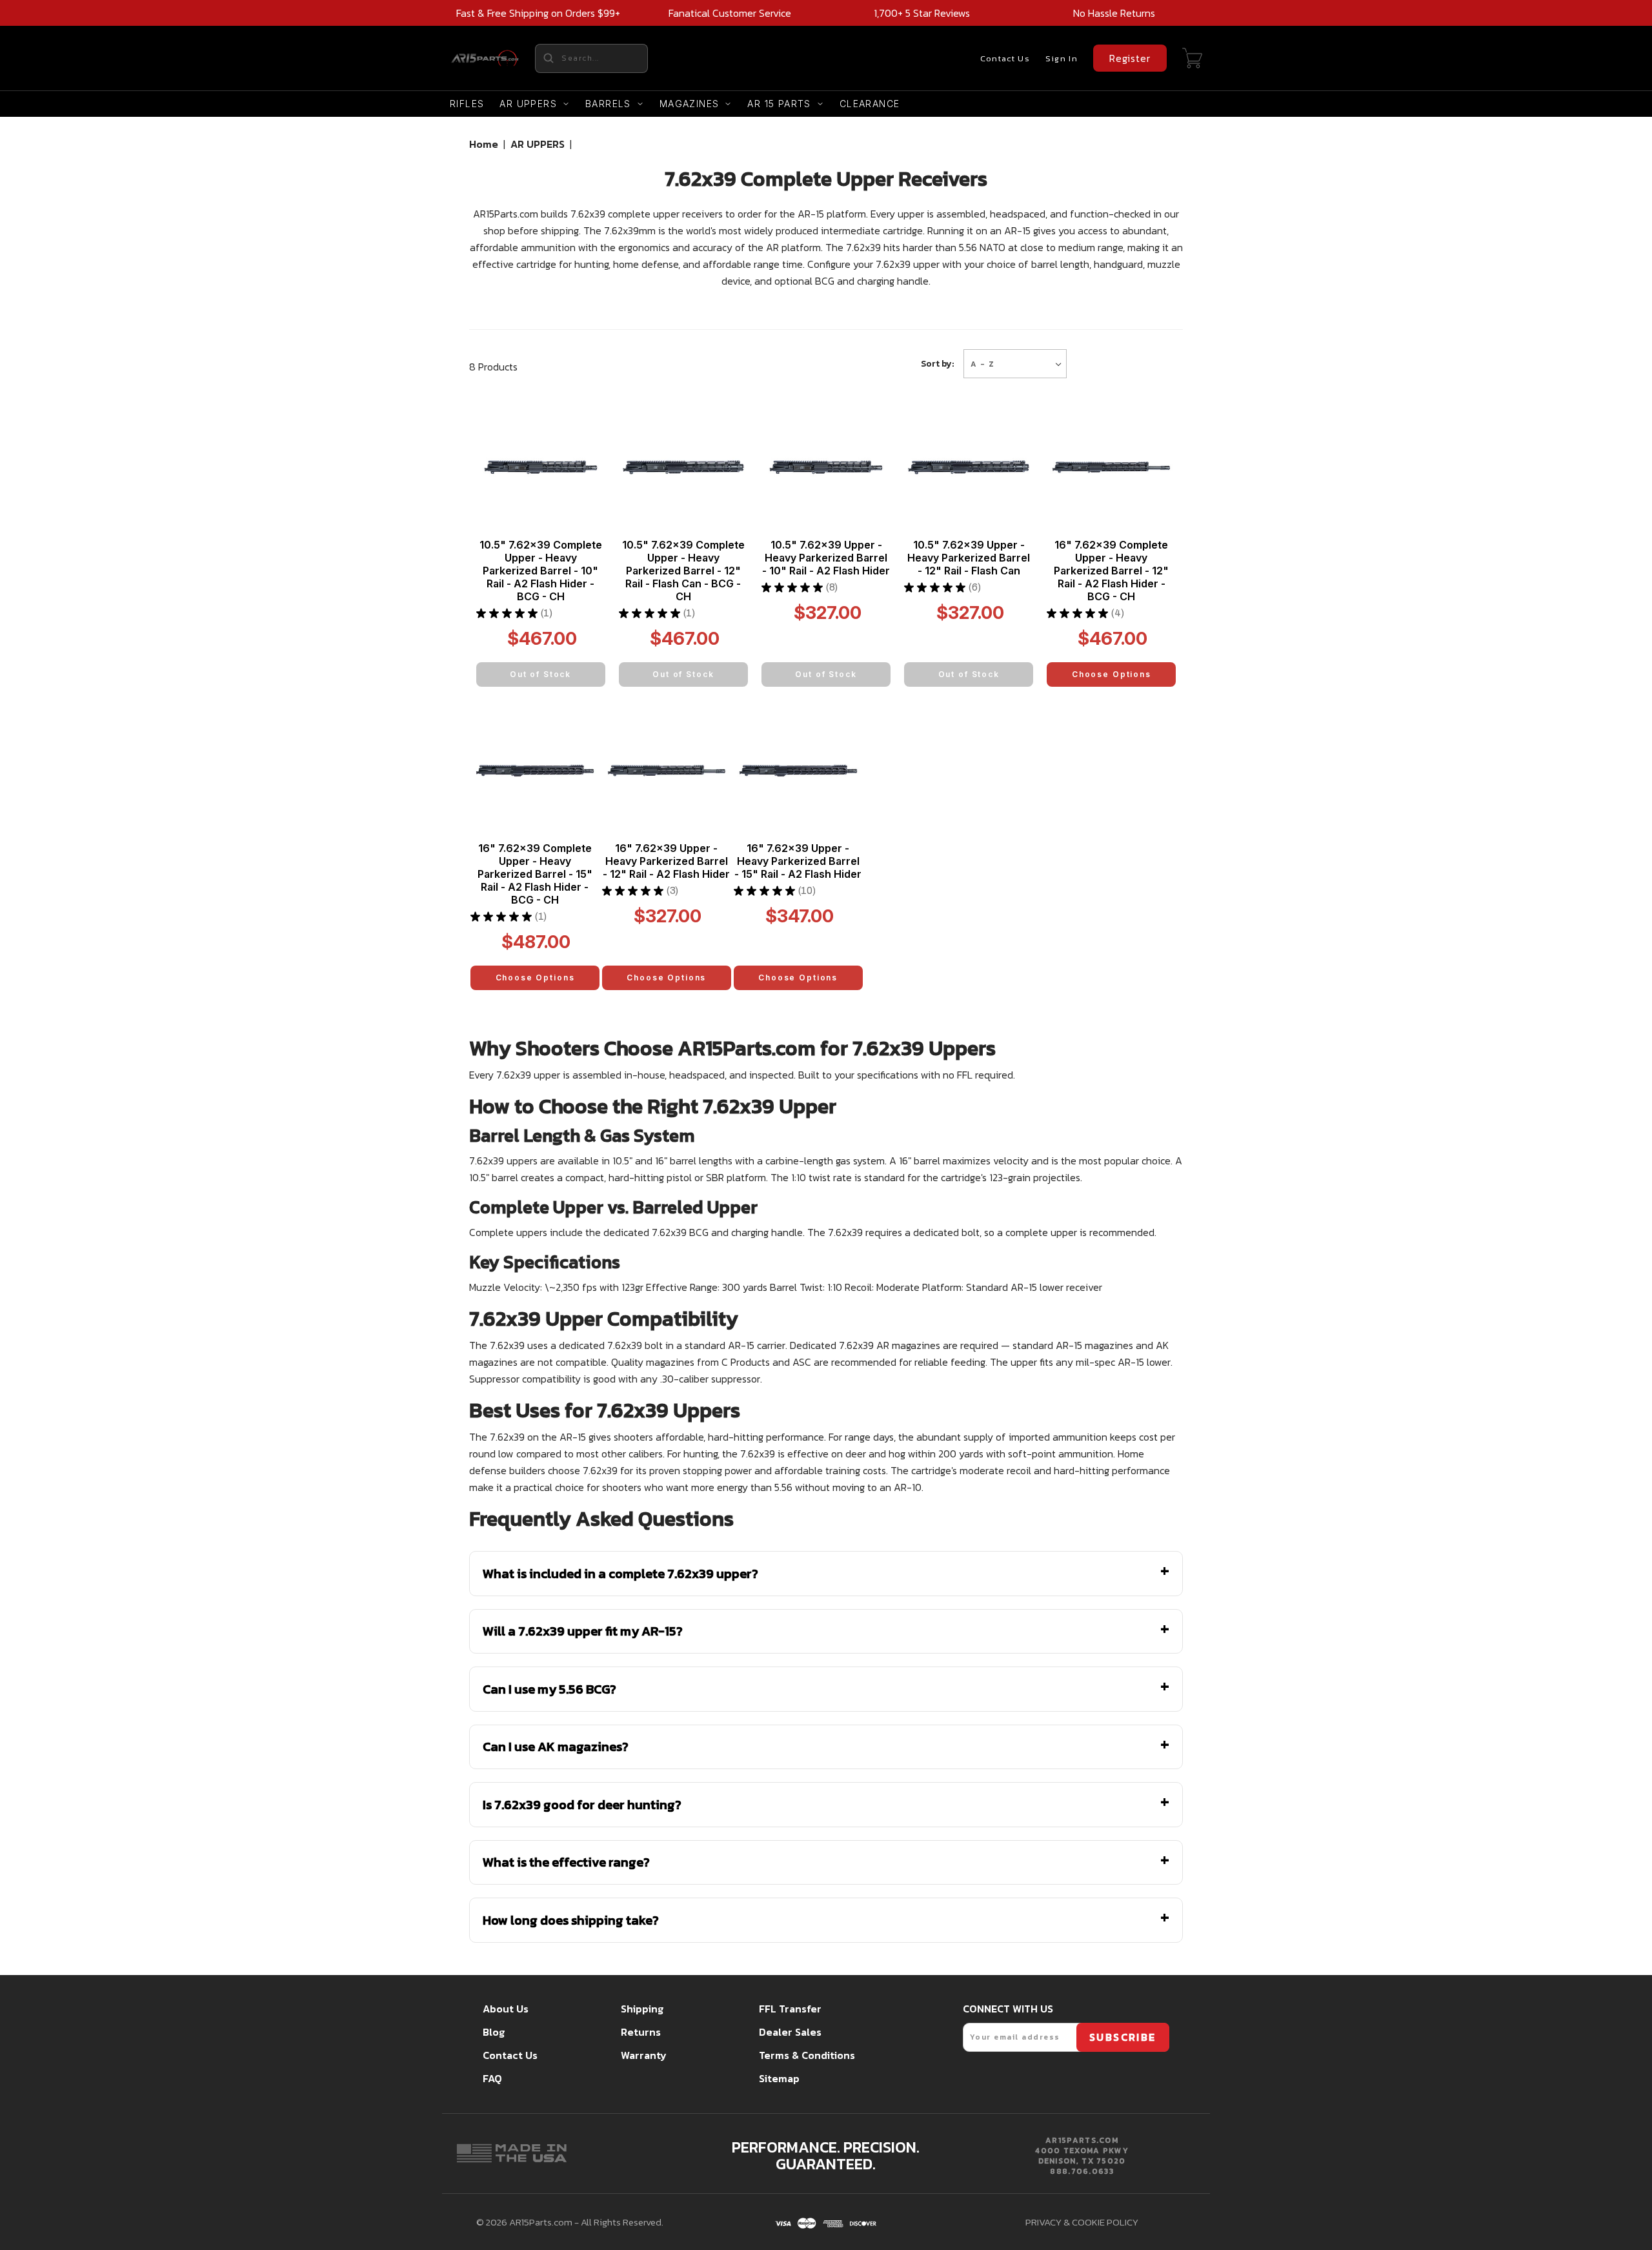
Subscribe (1123, 2037)
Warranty (644, 2055)
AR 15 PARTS (779, 104)
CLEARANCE (870, 104)
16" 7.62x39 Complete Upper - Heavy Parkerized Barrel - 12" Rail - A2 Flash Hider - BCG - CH (1111, 571)
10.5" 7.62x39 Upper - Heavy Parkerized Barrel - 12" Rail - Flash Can (969, 558)
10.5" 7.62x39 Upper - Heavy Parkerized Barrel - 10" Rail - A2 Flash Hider (826, 558)
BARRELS (608, 104)
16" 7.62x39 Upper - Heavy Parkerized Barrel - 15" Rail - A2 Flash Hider (798, 861)
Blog (494, 2032)
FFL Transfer (790, 2009)
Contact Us (1005, 58)
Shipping (642, 2009)
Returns (641, 2032)
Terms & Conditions (807, 2055)
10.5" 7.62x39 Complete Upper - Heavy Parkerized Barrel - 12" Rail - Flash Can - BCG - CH (683, 571)
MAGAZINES (690, 104)
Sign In (1062, 58)
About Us (506, 2009)
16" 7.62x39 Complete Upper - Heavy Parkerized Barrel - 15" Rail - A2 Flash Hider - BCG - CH (535, 874)
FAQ (492, 2078)
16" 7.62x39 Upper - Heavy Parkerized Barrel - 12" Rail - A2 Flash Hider (666, 861)
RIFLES (467, 104)
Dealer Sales (790, 2032)
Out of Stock (540, 674)
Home (484, 144)
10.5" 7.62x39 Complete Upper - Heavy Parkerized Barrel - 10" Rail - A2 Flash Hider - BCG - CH (541, 571)
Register (1130, 58)
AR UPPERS (528, 104)
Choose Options (1112, 674)
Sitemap (779, 2078)
